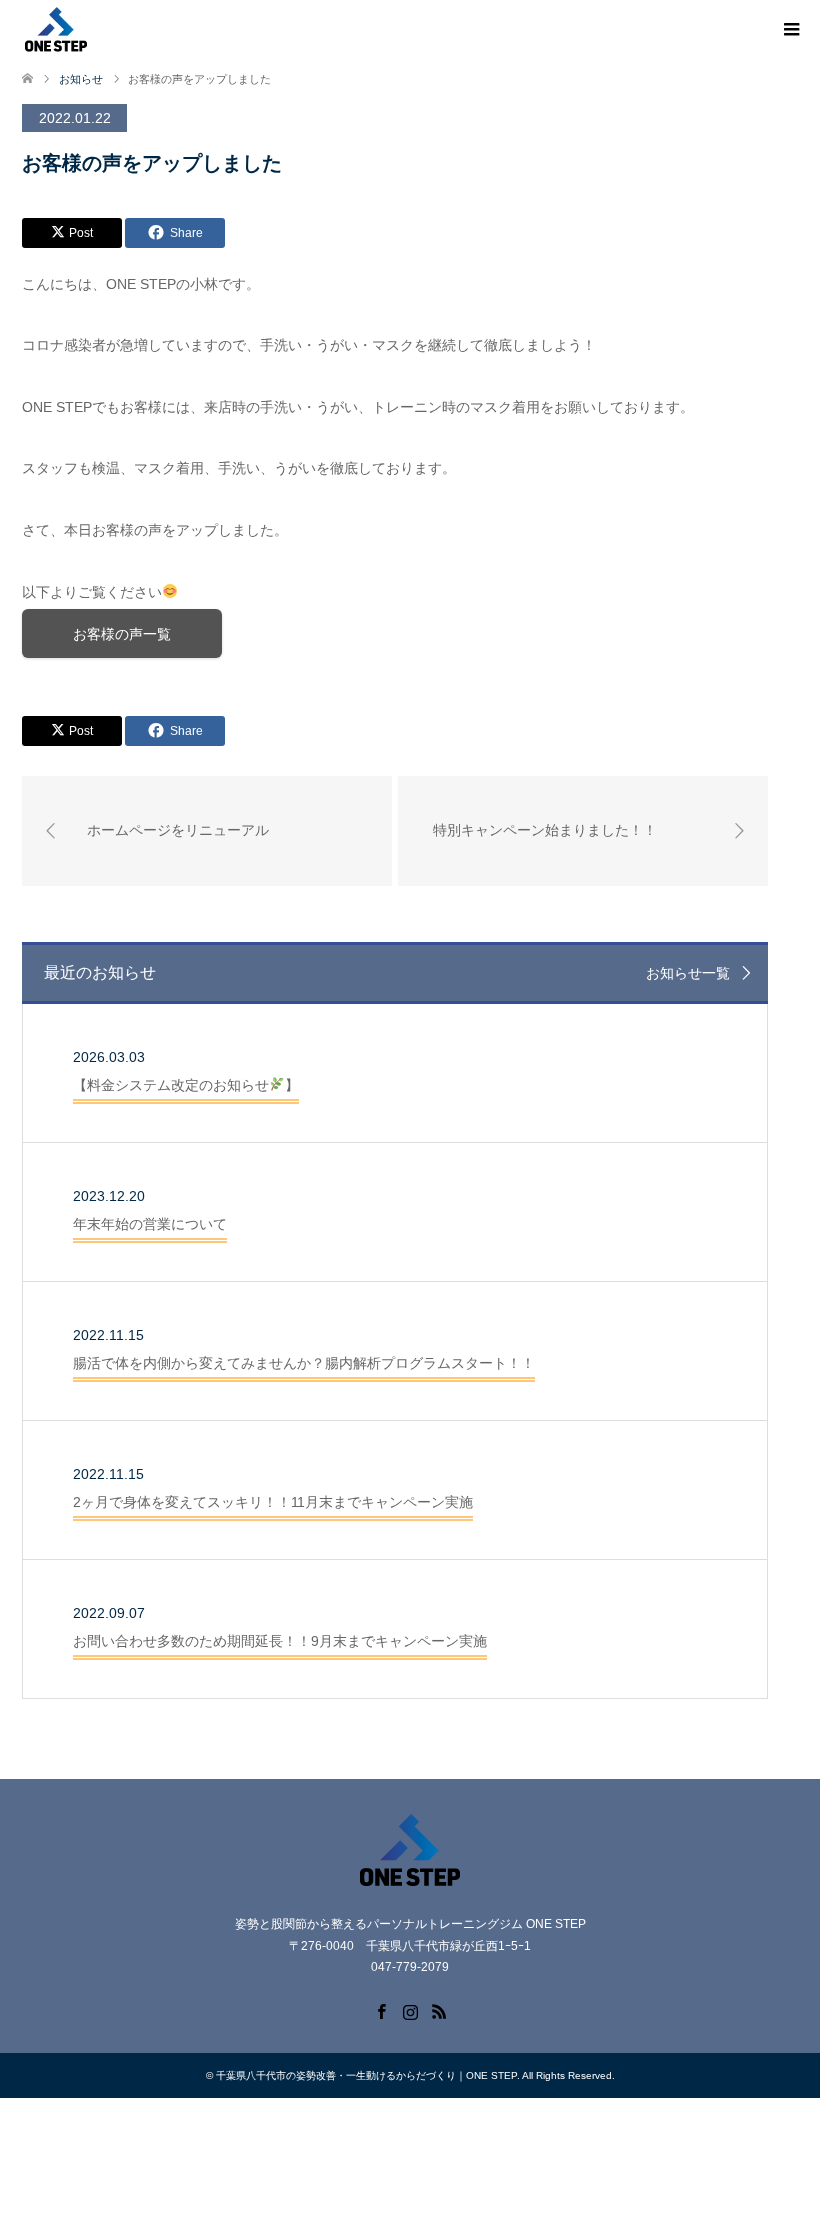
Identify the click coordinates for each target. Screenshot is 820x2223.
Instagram (410, 2010)
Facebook (381, 2010)
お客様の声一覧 (122, 634)
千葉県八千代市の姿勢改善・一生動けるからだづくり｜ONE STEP (366, 2075)
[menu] (790, 30)
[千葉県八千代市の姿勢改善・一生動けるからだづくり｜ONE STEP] (56, 29)
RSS (439, 2010)
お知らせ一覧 (688, 973)
